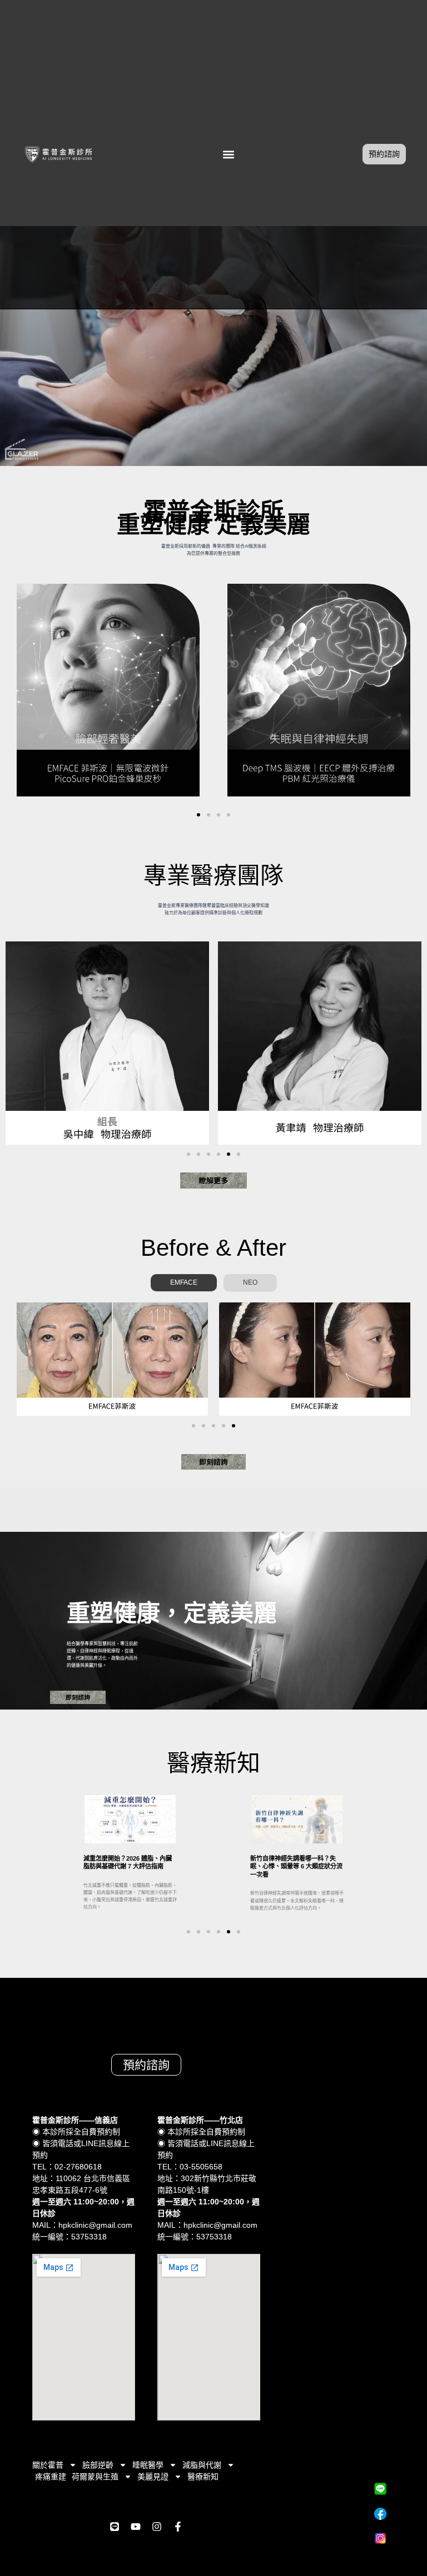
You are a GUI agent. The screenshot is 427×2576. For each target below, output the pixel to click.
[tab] (184, 1282)
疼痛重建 (51, 2477)
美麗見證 (153, 2477)
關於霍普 (48, 2465)
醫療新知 (203, 2477)
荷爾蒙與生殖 (95, 2477)
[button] (228, 154)
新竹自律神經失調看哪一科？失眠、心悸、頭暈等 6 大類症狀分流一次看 (296, 1866)
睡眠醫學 (148, 2465)
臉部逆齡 (98, 2465)
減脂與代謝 (202, 2465)
